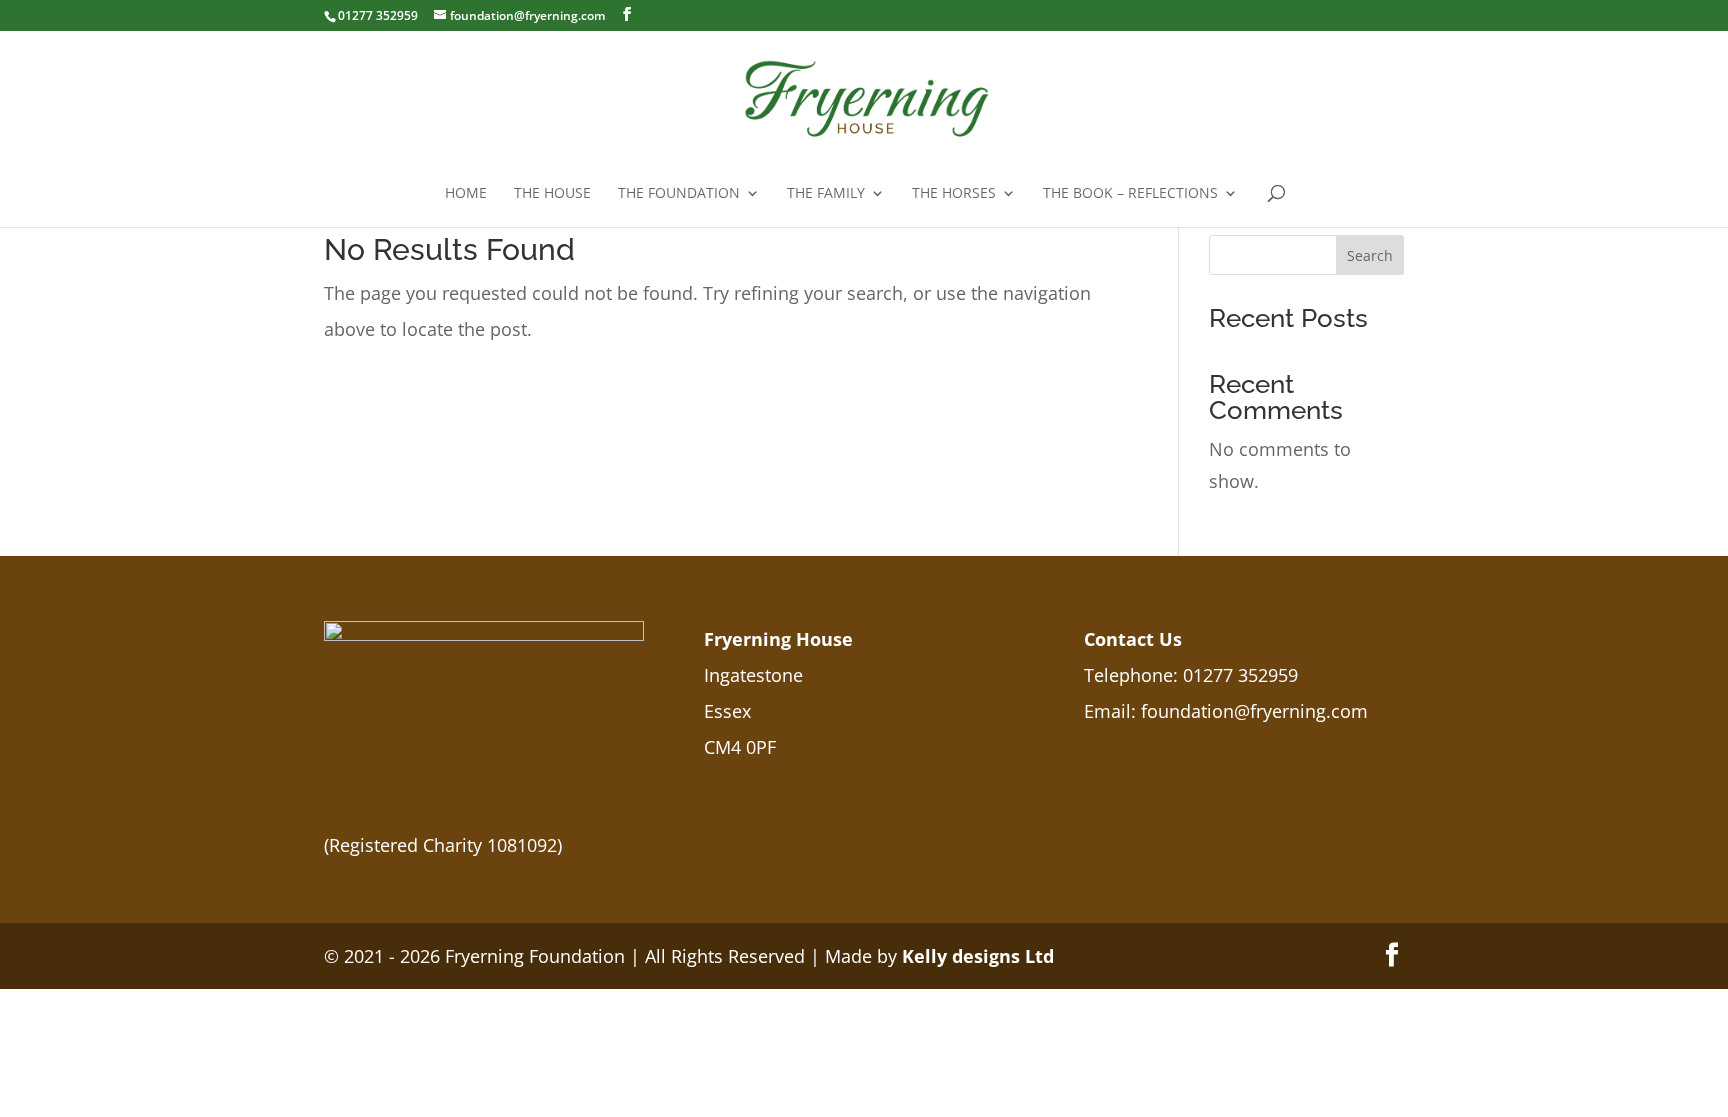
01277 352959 (1240, 675)
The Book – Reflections (1130, 194)
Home (466, 194)
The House (552, 194)
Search (1370, 255)
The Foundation (679, 194)
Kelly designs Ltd (978, 956)
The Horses (954, 194)
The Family (826, 194)
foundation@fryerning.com (1254, 711)
